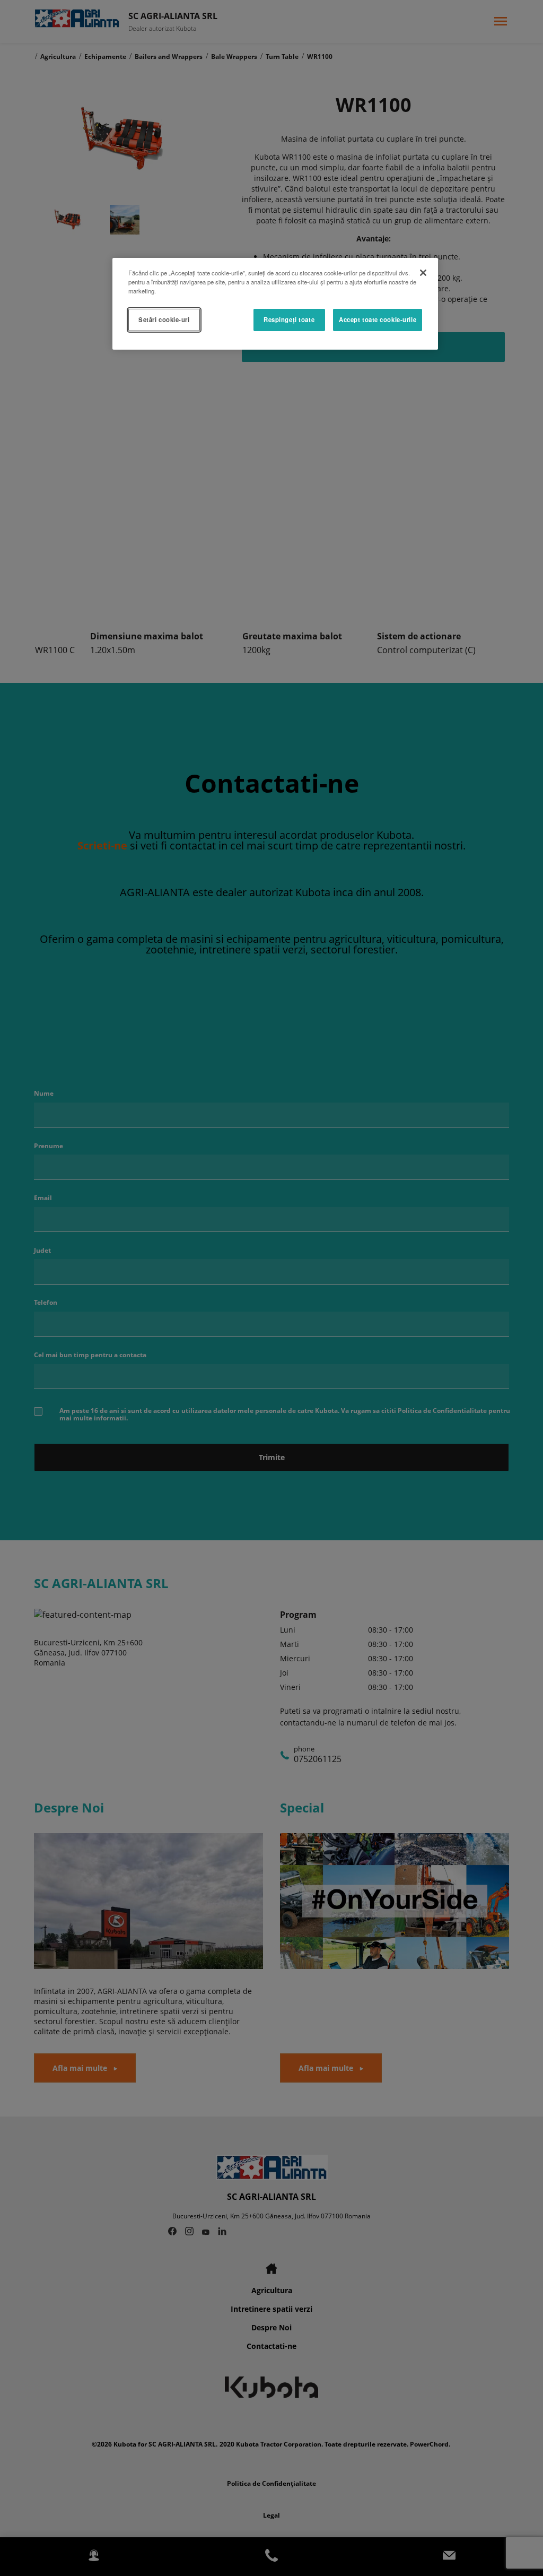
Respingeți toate (289, 319)
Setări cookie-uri (164, 319)
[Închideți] (423, 273)
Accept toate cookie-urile (378, 319)
